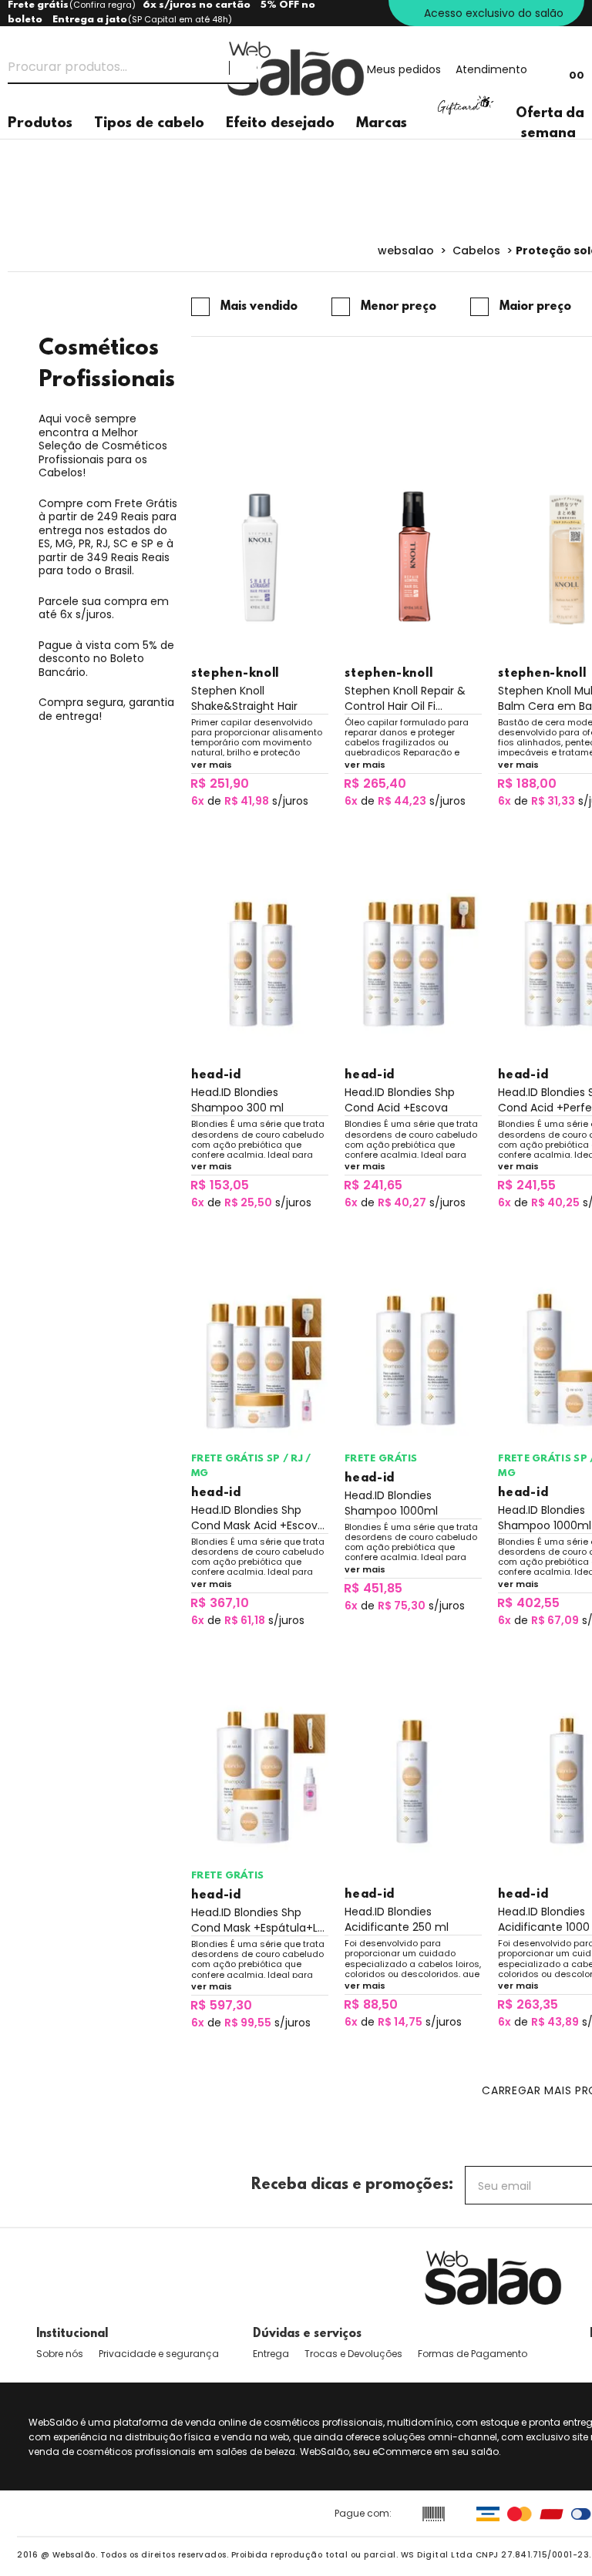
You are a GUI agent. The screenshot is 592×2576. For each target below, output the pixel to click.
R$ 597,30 (221, 2005)
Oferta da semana (550, 124)
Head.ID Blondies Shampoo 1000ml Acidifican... (391, 1503)
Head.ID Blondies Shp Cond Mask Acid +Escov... (258, 1518)
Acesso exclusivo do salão (494, 13)
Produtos (40, 124)
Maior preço (535, 307)
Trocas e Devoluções (353, 2354)
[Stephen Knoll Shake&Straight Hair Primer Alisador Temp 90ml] (260, 557)
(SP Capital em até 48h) (180, 19)
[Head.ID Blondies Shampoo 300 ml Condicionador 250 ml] (260, 959)
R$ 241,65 (373, 1185)
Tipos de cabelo (149, 124)
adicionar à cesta (259, 827)
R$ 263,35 (528, 2004)
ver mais (212, 765)
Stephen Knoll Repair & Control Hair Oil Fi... (405, 698)
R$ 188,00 (527, 784)
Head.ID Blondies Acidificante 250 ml (397, 1919)
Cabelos (476, 251)
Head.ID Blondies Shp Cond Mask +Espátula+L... (258, 1920)
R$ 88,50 (371, 2004)
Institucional (72, 2334)
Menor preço (399, 307)
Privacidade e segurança (159, 2354)
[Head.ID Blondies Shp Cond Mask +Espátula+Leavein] (260, 1779)
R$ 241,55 (526, 1185)
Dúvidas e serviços (307, 2334)
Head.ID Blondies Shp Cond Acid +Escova (400, 1100)
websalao (406, 251)
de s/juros (250, 801)
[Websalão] (493, 2278)
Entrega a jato (90, 20)
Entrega (271, 2354)
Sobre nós (60, 2354)
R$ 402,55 (528, 1603)
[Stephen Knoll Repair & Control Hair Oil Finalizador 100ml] (413, 557)
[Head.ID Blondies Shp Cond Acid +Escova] (413, 959)
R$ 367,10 (220, 1603)
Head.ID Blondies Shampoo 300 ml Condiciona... (237, 1100)
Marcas (382, 124)
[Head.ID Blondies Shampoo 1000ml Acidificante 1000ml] (413, 1361)
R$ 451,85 (373, 1588)
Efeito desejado (280, 124)
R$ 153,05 (220, 1185)
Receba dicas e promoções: (352, 2185)
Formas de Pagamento (473, 2354)
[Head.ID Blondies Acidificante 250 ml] (413, 1779)
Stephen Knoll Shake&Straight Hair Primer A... (244, 698)
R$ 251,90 (220, 784)
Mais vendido (259, 307)
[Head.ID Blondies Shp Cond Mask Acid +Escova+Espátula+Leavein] (260, 1361)
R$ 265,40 (375, 784)
